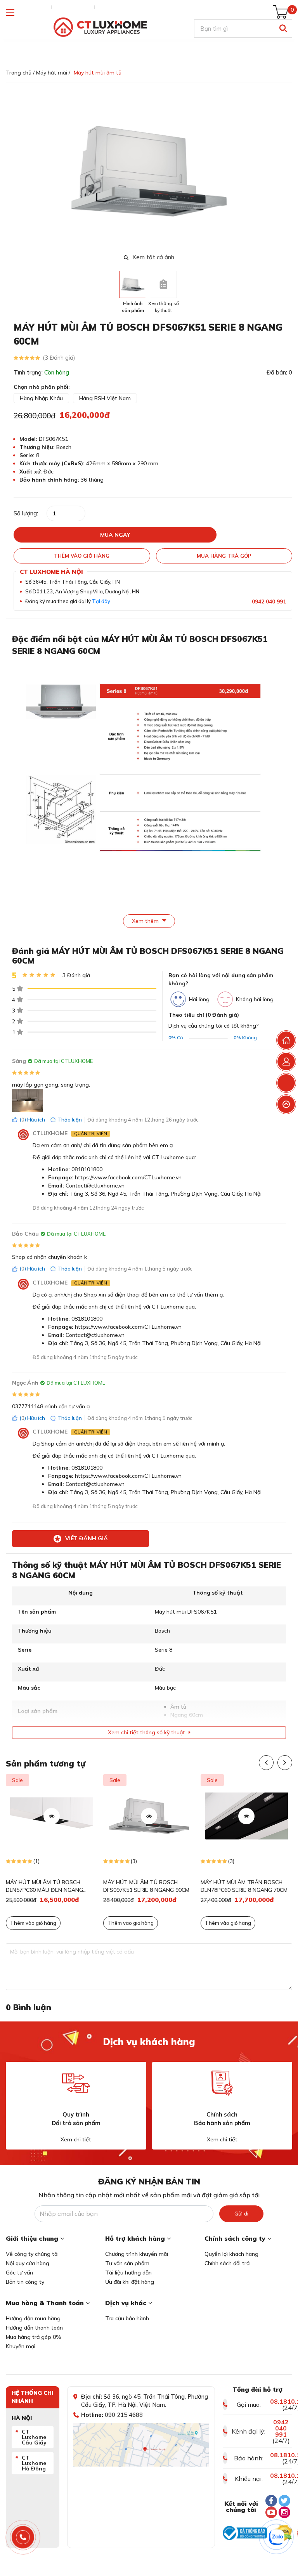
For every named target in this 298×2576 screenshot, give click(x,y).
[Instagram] (284, 2512)
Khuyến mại (21, 2346)
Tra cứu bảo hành (127, 2318)
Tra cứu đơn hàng (27, 7)
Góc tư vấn (19, 2273)
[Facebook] (271, 2501)
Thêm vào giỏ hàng (33, 1923)
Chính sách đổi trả (227, 2263)
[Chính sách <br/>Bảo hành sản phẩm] (222, 2083)
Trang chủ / (20, 73)
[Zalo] (277, 2537)
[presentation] (287, 171)
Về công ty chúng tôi (32, 2254)
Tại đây (101, 601)
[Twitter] (284, 2501)
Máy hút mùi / (53, 73)
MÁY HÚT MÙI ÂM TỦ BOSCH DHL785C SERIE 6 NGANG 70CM (241, 1886)
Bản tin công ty (25, 2282)
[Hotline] (23, 2537)
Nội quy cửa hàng (28, 2263)
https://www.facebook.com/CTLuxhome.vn (128, 1177)
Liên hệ (107, 7)
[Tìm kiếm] (283, 29)
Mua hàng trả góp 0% (34, 2337)
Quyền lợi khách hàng (231, 2254)
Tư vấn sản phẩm (127, 2263)
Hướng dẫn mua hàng (33, 2318)
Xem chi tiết (76, 2139)
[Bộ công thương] (245, 2533)
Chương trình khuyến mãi (137, 2254)
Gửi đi (241, 2214)
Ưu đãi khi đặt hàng (130, 2282)
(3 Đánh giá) (59, 358)
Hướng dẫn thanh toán (34, 2328)
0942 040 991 (269, 602)
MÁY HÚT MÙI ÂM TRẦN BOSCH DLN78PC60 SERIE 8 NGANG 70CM (147, 1886)
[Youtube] (271, 2512)
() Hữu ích (32, 1120)
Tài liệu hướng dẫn (128, 2273)
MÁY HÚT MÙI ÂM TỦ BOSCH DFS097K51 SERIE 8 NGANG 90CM (49, 1886)
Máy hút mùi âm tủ (98, 73)
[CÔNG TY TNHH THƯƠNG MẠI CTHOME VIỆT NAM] (100, 27)
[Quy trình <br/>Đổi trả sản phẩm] (76, 2083)
